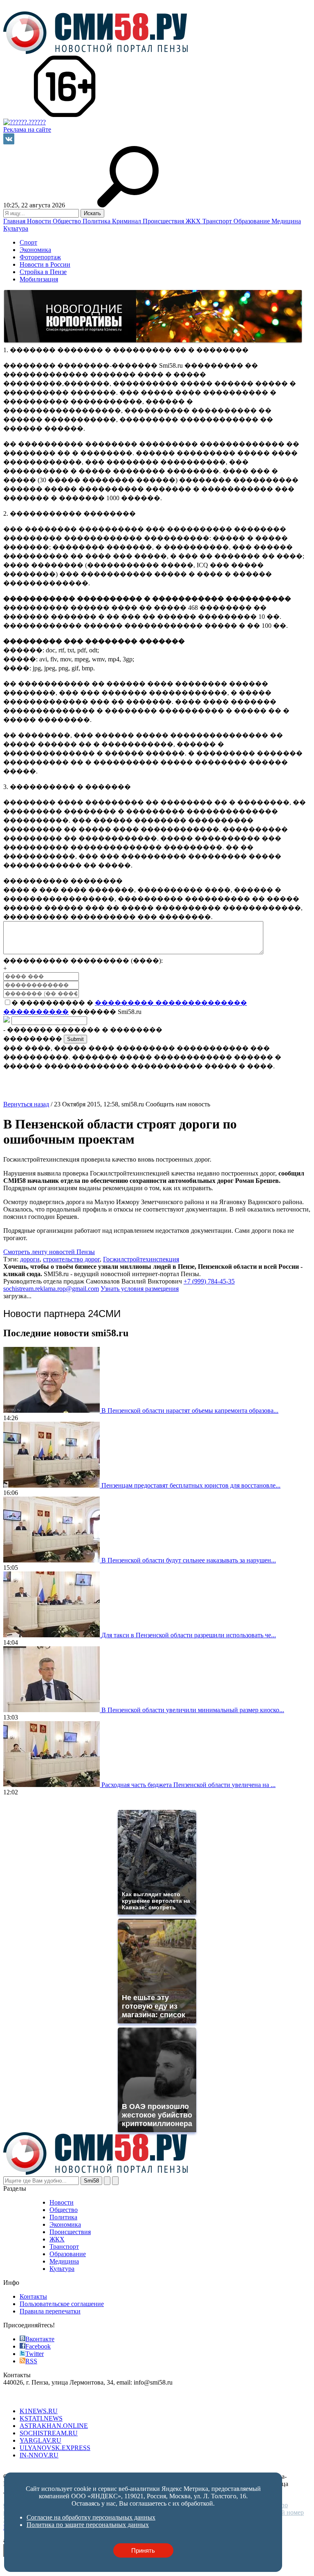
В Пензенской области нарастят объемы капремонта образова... (190, 1411)
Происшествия (164, 221)
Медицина (286, 221)
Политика (97, 221)
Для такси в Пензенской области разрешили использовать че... (189, 1635)
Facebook (38, 2346)
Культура (16, 228)
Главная (15, 221)
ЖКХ (194, 221)
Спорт (28, 242)
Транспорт (218, 221)
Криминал (127, 221)
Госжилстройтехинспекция (141, 1259)
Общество (68, 221)
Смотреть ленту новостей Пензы (49, 1252)
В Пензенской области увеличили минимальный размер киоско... (193, 1710)
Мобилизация (39, 279)
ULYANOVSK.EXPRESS (55, 2448)
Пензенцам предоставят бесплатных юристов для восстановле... (191, 1485)
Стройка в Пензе (43, 272)
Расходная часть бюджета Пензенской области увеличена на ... (188, 1785)
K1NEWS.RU (39, 2411)
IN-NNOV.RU (39, 2455)
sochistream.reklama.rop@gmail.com (51, 1289)
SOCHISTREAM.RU (49, 2433)
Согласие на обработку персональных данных (68, 2469)
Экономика (35, 250)
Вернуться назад (26, 1104)
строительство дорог (71, 1259)
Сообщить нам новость (178, 1104)
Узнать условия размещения (140, 1289)
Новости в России (45, 264)
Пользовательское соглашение (62, 2304)
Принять (143, 2550)
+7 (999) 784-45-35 (209, 1281)
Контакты (33, 2296)
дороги (30, 1259)
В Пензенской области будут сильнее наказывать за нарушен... (189, 1560)
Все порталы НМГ (29, 2397)
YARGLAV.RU (40, 2440)
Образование (252, 221)
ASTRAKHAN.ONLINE (54, 2426)
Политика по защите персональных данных (195, 2469)
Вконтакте (40, 2339)
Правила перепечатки (50, 2311)
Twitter (35, 2354)
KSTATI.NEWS (41, 2418)
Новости (40, 221)
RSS (31, 2361)
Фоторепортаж (40, 257)
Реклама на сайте (27, 129)
